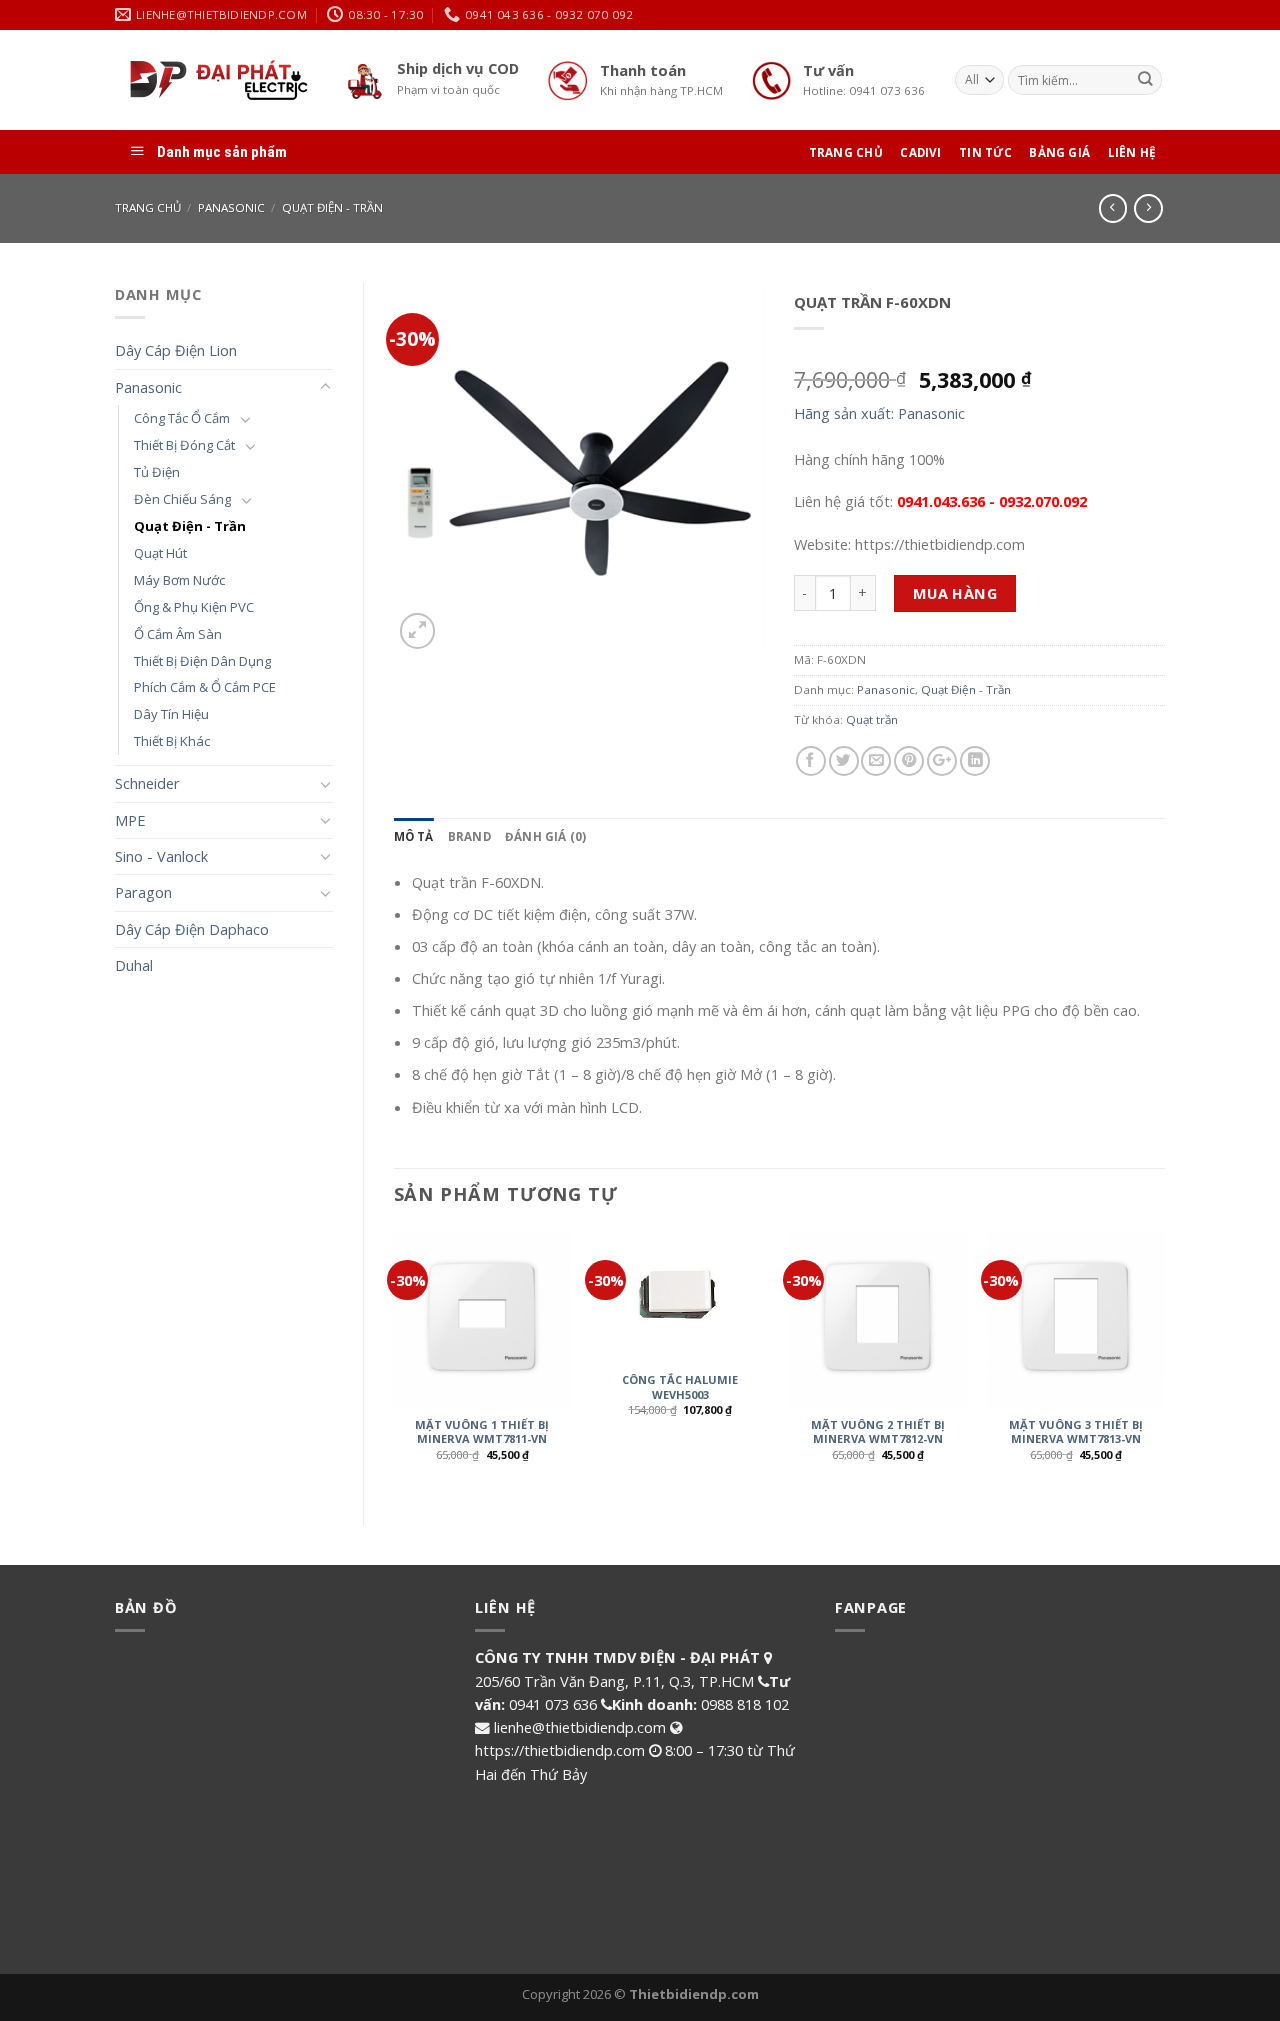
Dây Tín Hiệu (171, 714)
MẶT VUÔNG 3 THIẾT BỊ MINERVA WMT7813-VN (1076, 1432)
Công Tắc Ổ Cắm (182, 418)
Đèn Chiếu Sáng (182, 499)
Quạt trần (872, 719)
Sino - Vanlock (161, 856)
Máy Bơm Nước (179, 580)
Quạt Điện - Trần (332, 207)
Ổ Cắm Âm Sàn (178, 634)
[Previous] (395, 1360)
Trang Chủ (846, 152)
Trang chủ (148, 207)
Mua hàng (955, 593)
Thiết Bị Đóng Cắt (184, 445)
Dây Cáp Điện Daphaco (192, 929)
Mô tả (414, 836)
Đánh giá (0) (546, 836)
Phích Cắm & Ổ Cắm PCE (205, 687)
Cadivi (920, 152)
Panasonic (231, 207)
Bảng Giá (1059, 152)
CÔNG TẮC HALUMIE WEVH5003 (680, 1387)
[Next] (1164, 1360)
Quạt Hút (160, 553)
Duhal (134, 965)
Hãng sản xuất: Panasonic (879, 413)
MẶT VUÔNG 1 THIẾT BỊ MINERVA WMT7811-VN (482, 1432)
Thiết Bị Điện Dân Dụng (202, 661)
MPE (130, 820)
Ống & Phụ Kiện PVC (194, 607)
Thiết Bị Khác (172, 741)
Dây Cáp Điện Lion (176, 350)
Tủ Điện (157, 472)
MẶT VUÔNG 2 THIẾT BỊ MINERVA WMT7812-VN (878, 1432)
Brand (469, 836)
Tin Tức (985, 152)
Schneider (147, 783)
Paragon (143, 892)
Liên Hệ (1132, 152)
